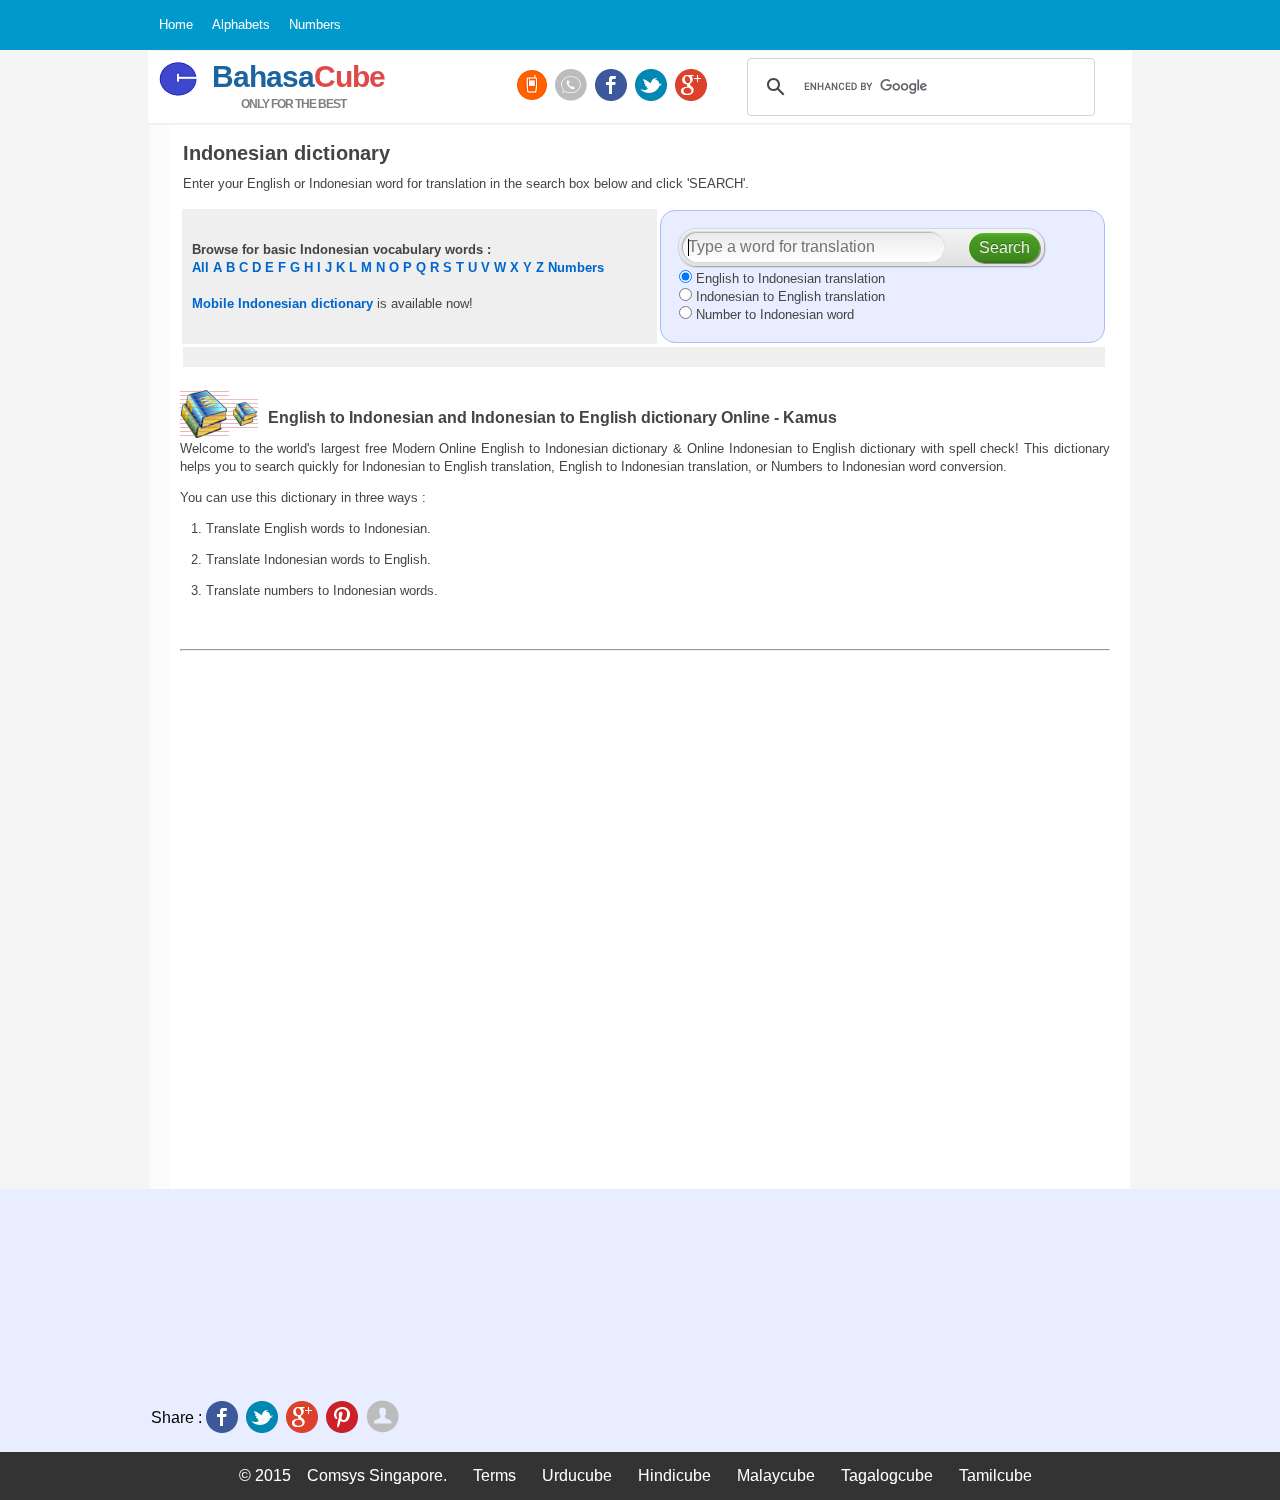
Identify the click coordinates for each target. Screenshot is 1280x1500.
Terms (494, 1475)
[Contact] (573, 87)
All (200, 267)
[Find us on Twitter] (653, 87)
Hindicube (674, 1475)
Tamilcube (995, 1475)
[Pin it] (344, 1419)
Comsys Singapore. (377, 1475)
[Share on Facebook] (224, 1419)
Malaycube (776, 1475)
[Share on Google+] (304, 1419)
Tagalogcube (887, 1475)
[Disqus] (645, 919)
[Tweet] (264, 1419)
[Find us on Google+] (693, 87)
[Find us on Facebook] (613, 87)
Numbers (576, 267)
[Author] (384, 1418)
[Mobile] (534, 87)
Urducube (577, 1475)
